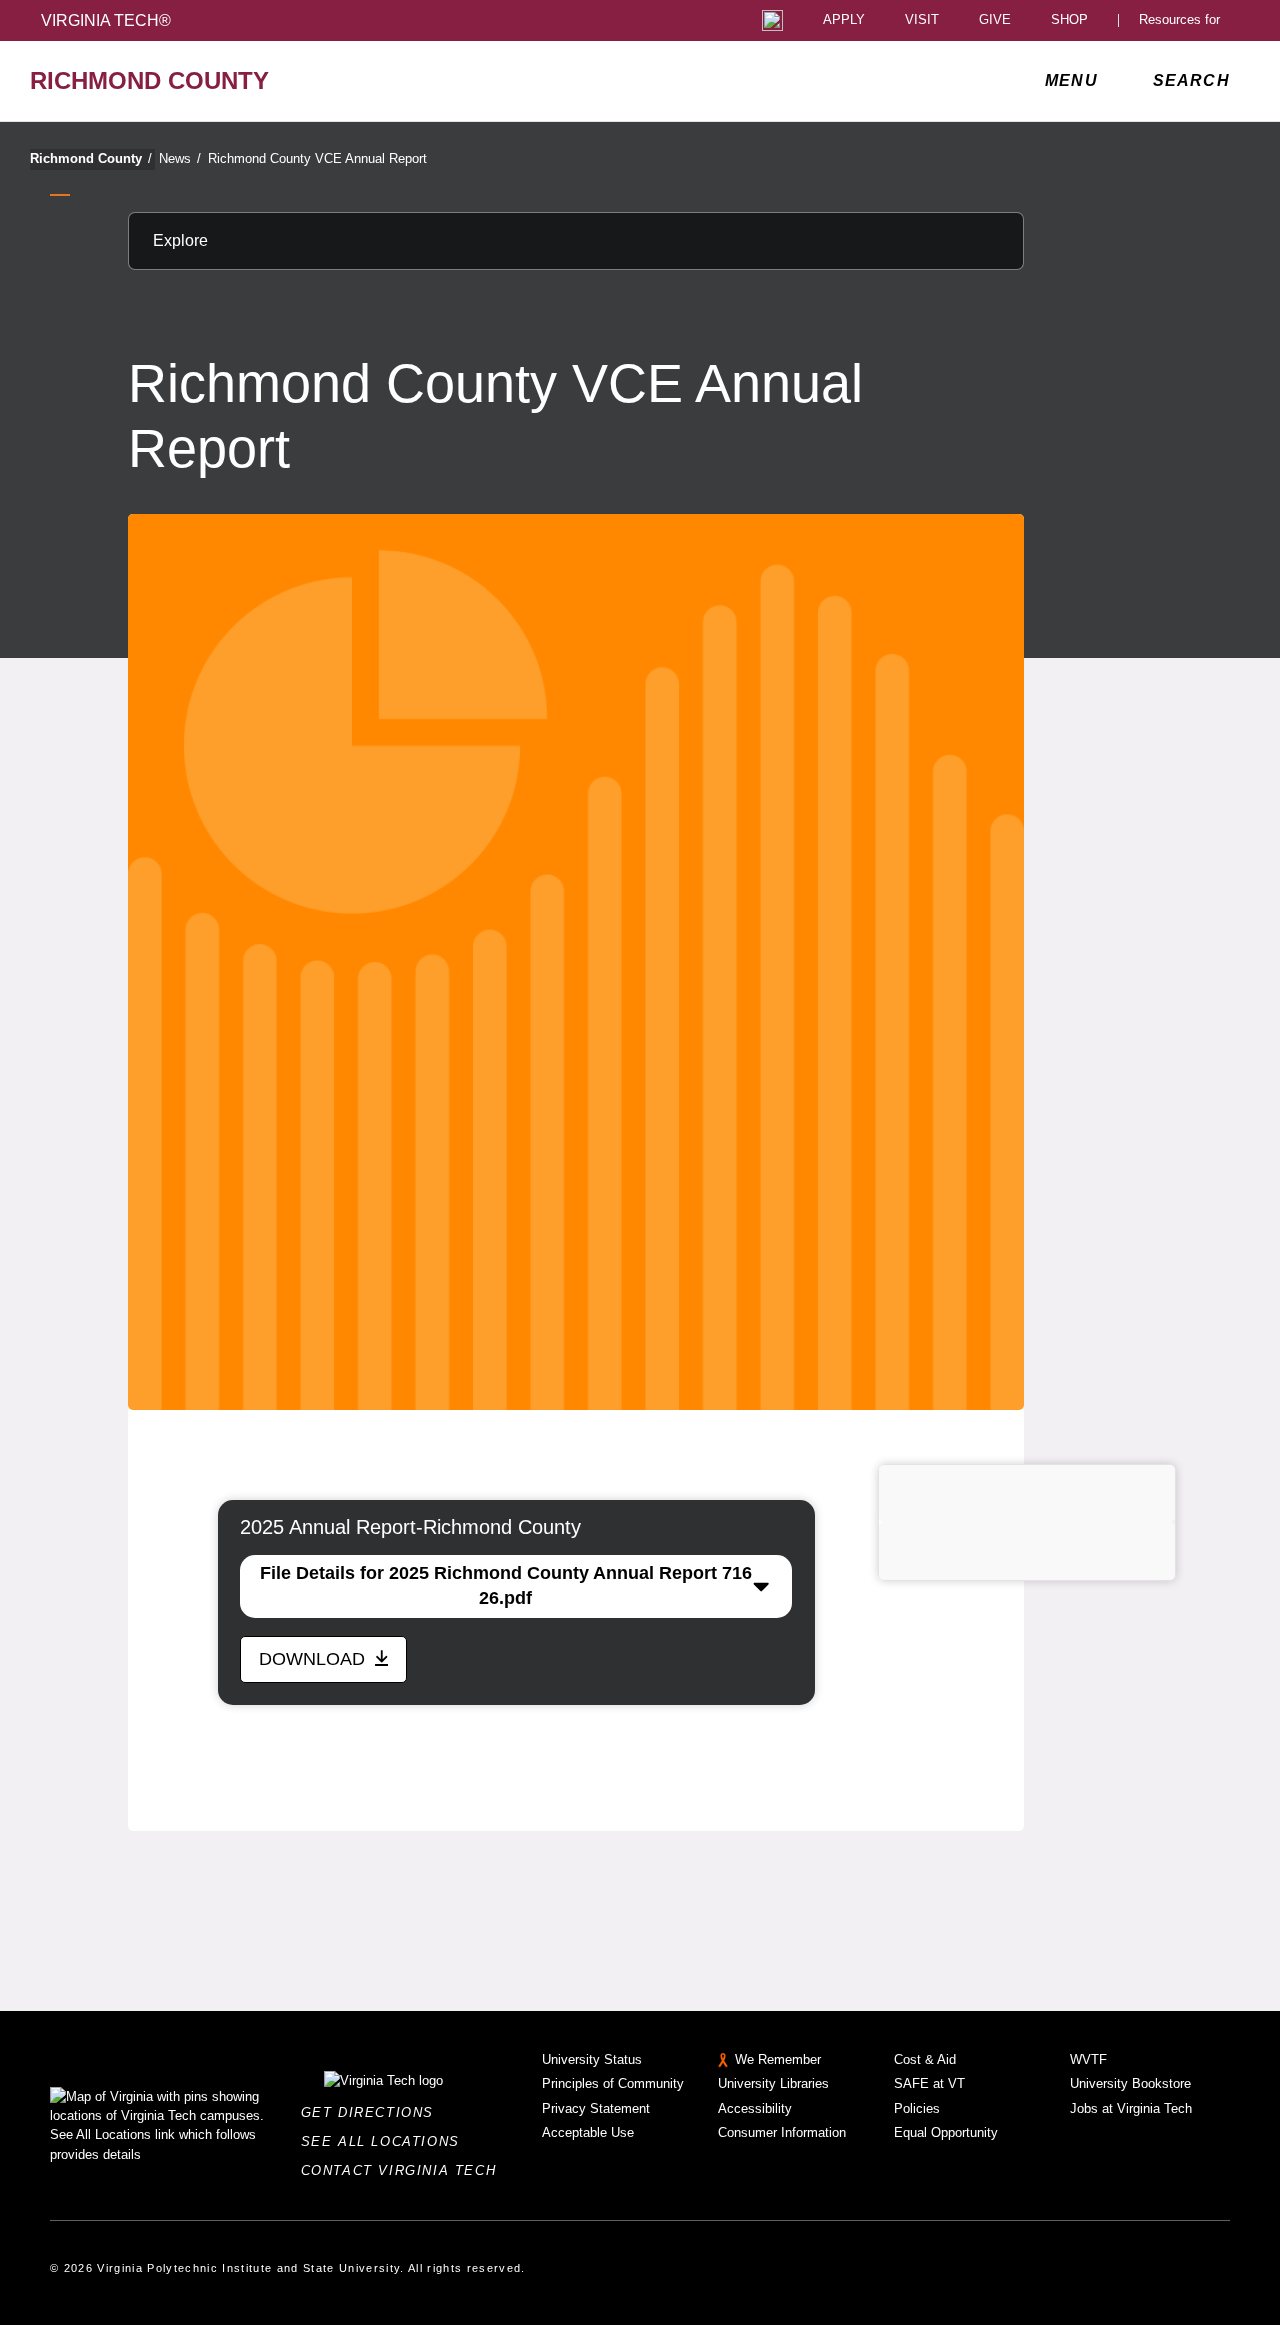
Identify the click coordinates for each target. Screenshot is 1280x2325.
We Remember (778, 2059)
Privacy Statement (596, 2108)
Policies (917, 2108)
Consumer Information (782, 2132)
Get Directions (373, 2112)
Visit (922, 20)
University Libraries (773, 2083)
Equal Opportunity (946, 2132)
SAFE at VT (929, 2083)
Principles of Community (613, 2083)
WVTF (1088, 2059)
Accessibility (755, 2108)
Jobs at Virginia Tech (1131, 2108)
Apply (844, 20)
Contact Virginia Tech (404, 2170)
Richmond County (91, 158)
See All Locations (386, 2141)
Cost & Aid (925, 2059)
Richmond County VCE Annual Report (317, 158)
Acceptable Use (588, 2132)
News (180, 158)
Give (995, 20)
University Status (592, 2059)
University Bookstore (1130, 2083)
